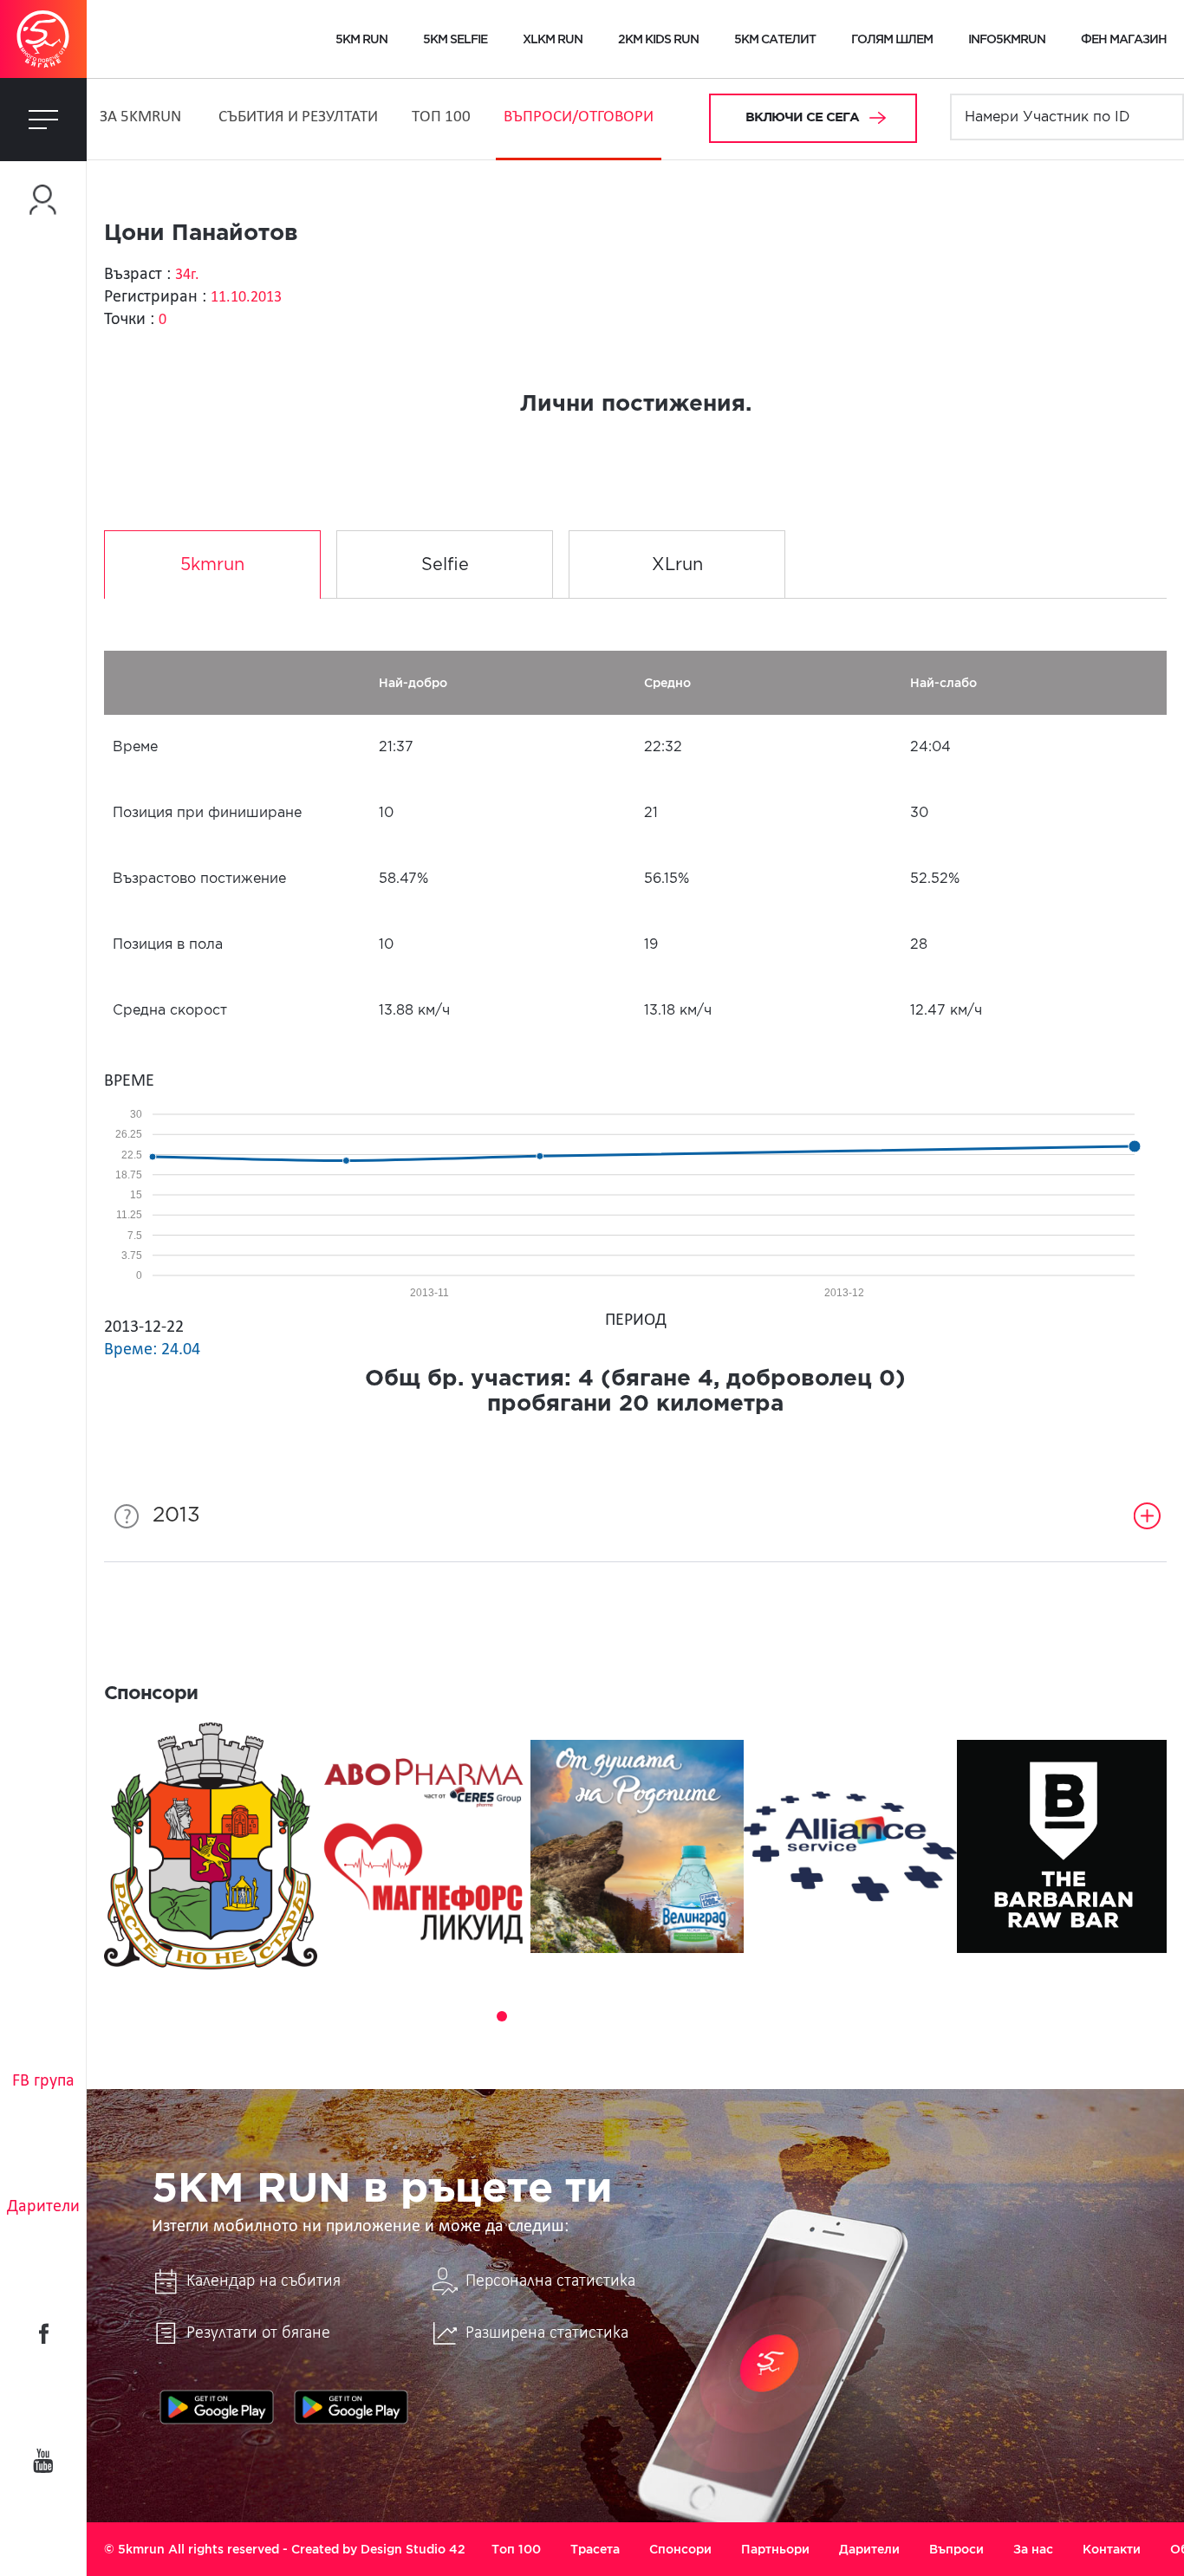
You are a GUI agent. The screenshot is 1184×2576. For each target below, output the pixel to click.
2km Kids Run (658, 39)
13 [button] (745, 2016)
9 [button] (647, 2016)
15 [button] (793, 2016)
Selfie (445, 565)
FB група (43, 2081)
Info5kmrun (1007, 39)
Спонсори (680, 2549)
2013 (176, 1515)
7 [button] (599, 2016)
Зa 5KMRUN (140, 117)
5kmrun (212, 565)
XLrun (677, 565)
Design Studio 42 (413, 2549)
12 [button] (720, 2016)
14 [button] (769, 2016)
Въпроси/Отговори (579, 117)
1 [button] (453, 2016)
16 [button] (817, 2016)
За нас (1033, 2549)
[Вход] (43, 200)
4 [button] (526, 2016)
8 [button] (623, 2016)
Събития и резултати (298, 117)
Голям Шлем (892, 39)
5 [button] (550, 2016)
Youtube (43, 2461)
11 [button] (696, 2016)
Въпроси (956, 2549)
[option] (211, 1846)
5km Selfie (455, 39)
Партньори (775, 2549)
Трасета (595, 2549)
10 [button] (672, 2016)
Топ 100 (441, 117)
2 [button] (478, 2016)
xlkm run (553, 39)
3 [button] (502, 2016)
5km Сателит (775, 39)
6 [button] (575, 2016)
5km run (361, 39)
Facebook (43, 2333)
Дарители (43, 2207)
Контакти (1112, 2549)
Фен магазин (1124, 39)
